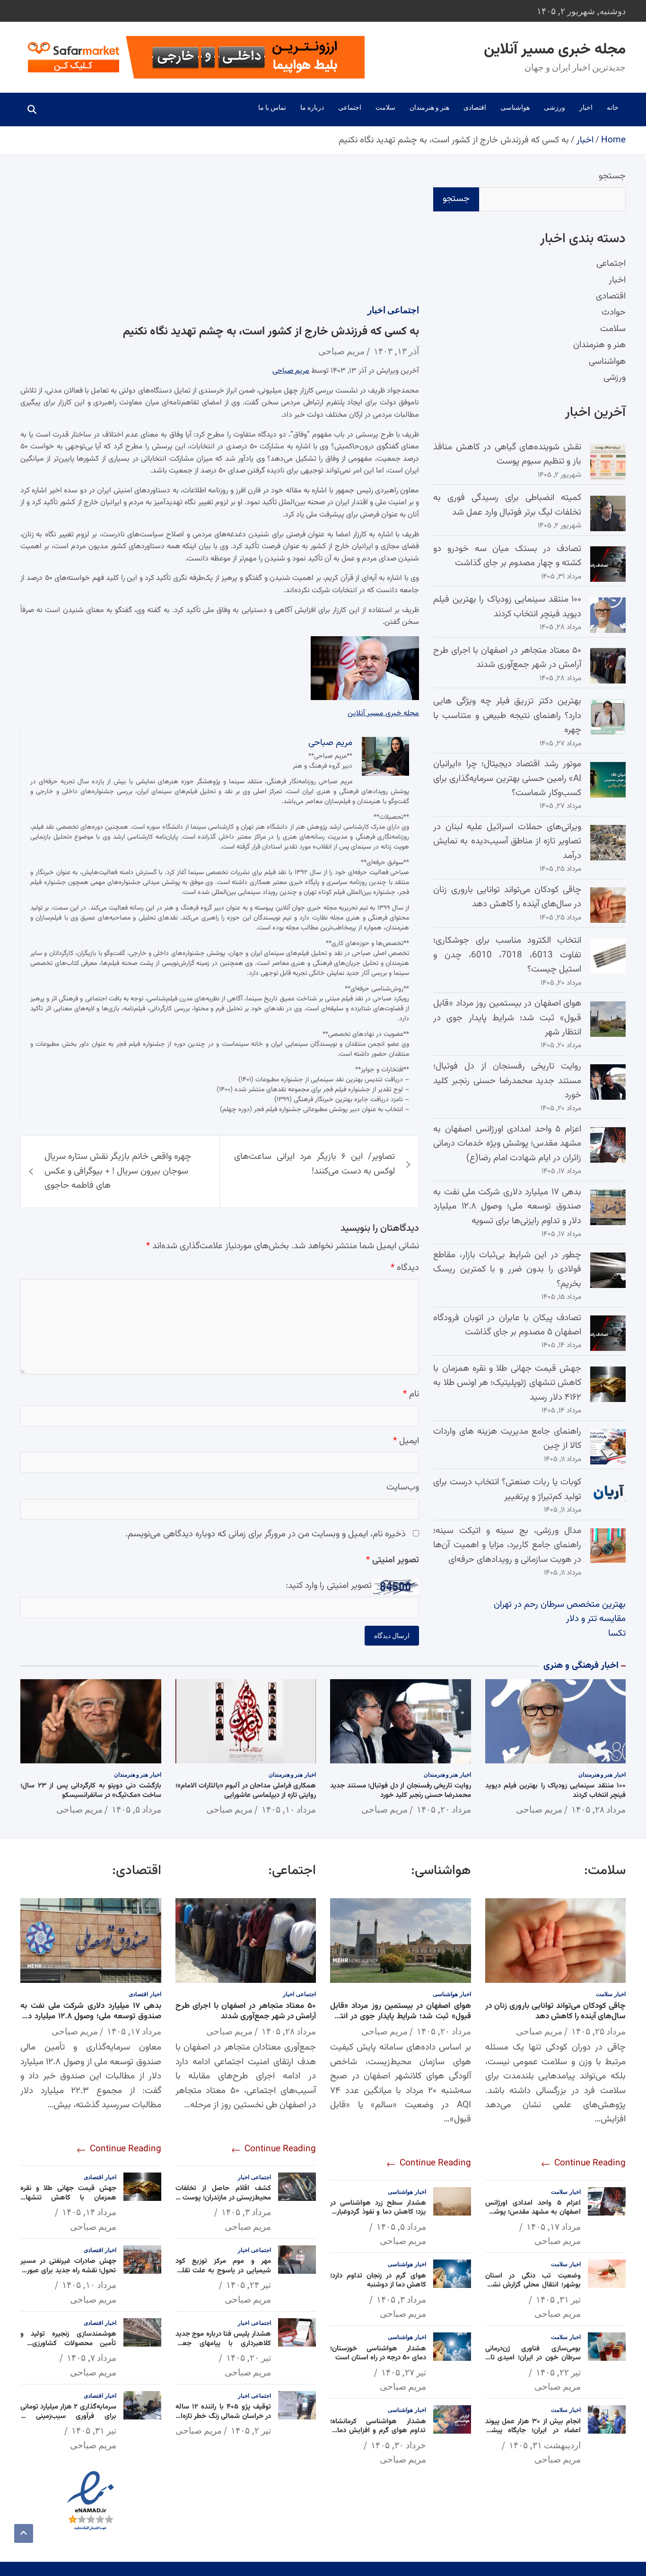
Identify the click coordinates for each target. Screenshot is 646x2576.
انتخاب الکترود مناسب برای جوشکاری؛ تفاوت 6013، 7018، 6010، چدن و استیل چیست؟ (507, 955)
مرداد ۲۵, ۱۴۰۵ (598, 2031)
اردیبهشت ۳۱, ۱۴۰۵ (545, 2445)
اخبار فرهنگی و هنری (581, 1666)
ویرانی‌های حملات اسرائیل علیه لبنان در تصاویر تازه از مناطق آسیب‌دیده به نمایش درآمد (507, 841)
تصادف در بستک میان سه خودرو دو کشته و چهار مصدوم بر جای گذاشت (507, 556)
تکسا (617, 1634)
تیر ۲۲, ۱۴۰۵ (558, 2372)
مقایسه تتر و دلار (596, 1619)
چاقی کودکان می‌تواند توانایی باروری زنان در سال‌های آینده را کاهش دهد (507, 897)
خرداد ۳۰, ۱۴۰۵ (398, 2445)
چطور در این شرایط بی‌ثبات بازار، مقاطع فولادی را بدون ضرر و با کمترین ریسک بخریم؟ (507, 1270)
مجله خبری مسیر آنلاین (555, 50)
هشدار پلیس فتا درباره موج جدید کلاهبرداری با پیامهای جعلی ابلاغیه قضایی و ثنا (223, 2343)
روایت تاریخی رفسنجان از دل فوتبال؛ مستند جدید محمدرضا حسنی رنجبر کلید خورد (507, 1081)
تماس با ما (272, 107)
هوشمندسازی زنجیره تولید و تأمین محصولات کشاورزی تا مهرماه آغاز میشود (68, 2343)
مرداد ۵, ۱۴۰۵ (136, 1809)
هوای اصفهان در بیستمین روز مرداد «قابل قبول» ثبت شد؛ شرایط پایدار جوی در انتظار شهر (507, 1018)
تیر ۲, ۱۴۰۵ (251, 2430)
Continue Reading (589, 2163)
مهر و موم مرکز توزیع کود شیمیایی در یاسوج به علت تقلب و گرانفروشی (223, 2270)
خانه (613, 107)
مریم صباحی (341, 351)
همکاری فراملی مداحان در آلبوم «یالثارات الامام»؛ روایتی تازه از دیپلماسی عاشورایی (246, 1791)
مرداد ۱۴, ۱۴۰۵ (89, 2212)
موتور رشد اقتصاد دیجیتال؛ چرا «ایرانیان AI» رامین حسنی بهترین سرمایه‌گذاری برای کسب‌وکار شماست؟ (507, 779)
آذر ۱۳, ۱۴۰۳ (396, 351)
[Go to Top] (24, 2533)
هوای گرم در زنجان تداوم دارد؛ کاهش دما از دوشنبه (378, 2281)
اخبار (586, 107)
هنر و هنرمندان (429, 107)
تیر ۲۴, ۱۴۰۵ (249, 2285)
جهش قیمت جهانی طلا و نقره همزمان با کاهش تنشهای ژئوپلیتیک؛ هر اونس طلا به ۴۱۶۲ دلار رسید (507, 1383)
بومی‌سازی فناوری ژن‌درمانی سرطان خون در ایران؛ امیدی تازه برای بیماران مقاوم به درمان (533, 2358)
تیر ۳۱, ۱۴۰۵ (558, 2299)
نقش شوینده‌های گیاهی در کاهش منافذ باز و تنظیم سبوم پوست (507, 454)
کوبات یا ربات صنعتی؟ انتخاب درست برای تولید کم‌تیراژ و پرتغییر (507, 1489)
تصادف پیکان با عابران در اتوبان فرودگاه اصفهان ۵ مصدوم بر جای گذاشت (507, 1325)
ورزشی (554, 107)
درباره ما (312, 107)
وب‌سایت (403, 1487)
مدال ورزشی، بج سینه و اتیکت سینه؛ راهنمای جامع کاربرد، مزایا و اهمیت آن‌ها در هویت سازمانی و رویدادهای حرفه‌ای (507, 1545)
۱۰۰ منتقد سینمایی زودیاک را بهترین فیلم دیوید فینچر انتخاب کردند (507, 607)
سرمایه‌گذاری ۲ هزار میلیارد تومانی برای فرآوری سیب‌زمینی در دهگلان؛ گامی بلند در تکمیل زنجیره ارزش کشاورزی (68, 2421)
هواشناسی (515, 107)
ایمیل (406, 1441)
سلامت (385, 107)
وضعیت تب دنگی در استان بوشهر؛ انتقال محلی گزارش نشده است (533, 2285)
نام (411, 1394)
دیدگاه (405, 1268)
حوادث (614, 313)
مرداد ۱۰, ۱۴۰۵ (289, 1809)
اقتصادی (475, 107)
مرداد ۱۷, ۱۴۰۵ (554, 2226)
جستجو (612, 176)
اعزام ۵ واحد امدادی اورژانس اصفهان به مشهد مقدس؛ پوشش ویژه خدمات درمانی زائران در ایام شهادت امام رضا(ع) (507, 1144)
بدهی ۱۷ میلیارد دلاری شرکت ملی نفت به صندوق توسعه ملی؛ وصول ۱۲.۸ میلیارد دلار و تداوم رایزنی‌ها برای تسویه (507, 1207)
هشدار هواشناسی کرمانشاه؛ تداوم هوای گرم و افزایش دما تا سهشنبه (378, 2431)
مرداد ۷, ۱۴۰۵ (92, 2357)
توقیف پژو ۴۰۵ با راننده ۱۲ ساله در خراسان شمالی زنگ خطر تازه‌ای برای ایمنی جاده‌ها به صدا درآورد (223, 2416)
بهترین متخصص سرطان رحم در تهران (560, 1605)
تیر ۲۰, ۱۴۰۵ (249, 2357)
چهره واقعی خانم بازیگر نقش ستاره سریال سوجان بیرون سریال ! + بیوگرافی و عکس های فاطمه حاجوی (118, 1171)
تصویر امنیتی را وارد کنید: (329, 1586)
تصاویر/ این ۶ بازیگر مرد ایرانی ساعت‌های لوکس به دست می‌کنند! (315, 1164)
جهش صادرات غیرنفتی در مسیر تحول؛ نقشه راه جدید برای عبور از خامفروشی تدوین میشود (68, 2270)
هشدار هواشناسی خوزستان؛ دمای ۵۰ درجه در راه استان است (378, 2353)
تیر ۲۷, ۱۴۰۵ (404, 2372)
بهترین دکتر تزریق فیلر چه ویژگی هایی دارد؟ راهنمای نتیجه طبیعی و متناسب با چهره (507, 716)
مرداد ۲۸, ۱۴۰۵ (598, 1809)
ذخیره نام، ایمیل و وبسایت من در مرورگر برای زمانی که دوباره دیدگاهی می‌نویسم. (266, 1534)
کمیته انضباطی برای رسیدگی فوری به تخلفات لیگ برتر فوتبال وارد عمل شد (507, 505)
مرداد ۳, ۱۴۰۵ (401, 2299)
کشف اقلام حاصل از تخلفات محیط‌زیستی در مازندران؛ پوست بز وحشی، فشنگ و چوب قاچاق (223, 2198)
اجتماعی (350, 107)
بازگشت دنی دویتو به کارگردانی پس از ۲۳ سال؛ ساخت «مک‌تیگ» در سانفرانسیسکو (91, 1791)
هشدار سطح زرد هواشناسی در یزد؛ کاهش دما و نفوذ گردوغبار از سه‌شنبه (378, 2212)
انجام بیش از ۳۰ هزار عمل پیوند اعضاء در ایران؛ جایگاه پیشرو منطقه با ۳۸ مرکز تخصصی (533, 2431)
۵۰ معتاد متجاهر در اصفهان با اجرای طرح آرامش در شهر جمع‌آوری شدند (507, 658)
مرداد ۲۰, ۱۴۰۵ (444, 1809)
